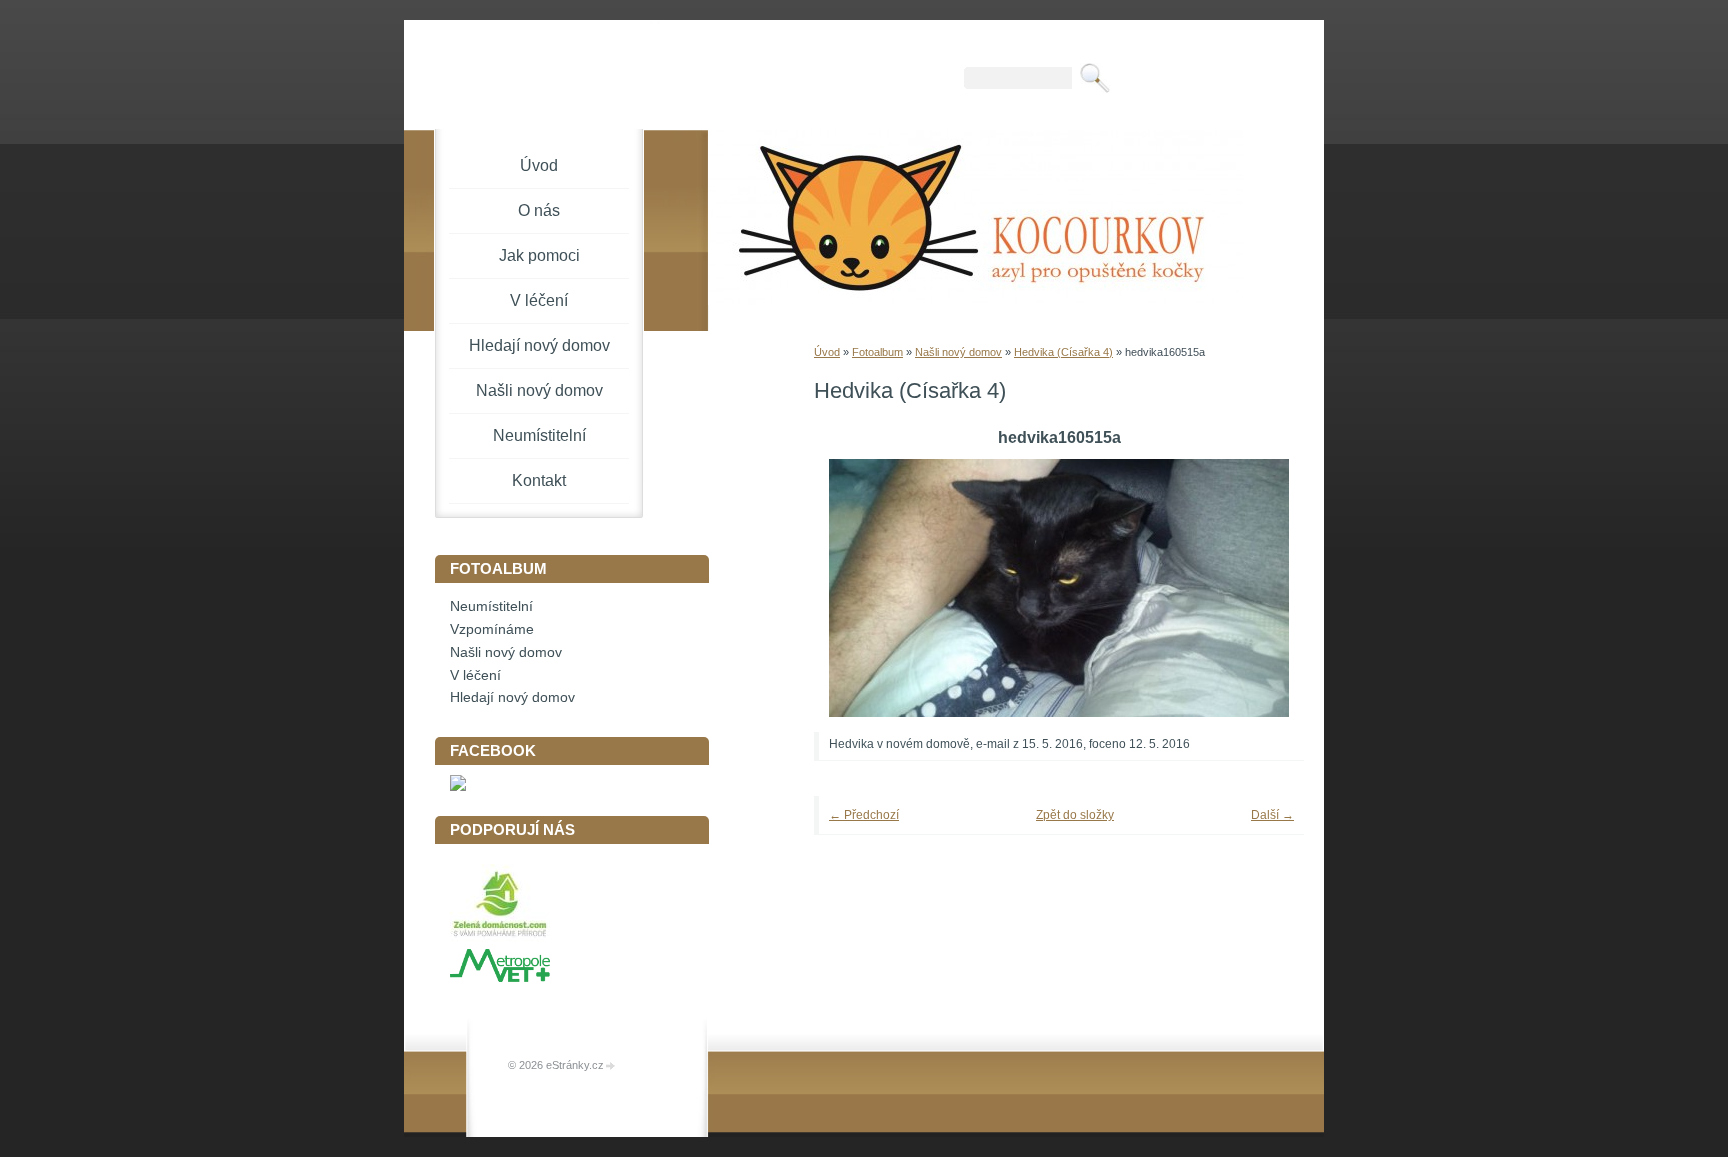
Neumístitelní (539, 435)
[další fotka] (1261, 588)
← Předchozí (864, 815)
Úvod (827, 352)
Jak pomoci (539, 255)
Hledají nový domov (539, 345)
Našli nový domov (958, 352)
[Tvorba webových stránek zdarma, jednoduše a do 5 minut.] (611, 1066)
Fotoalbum (877, 352)
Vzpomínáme (492, 629)
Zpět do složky (1075, 815)
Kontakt (539, 480)
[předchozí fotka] (856, 588)
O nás (539, 210)
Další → (1272, 815)
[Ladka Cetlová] (458, 786)
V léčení (539, 300)
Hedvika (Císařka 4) (1063, 352)
